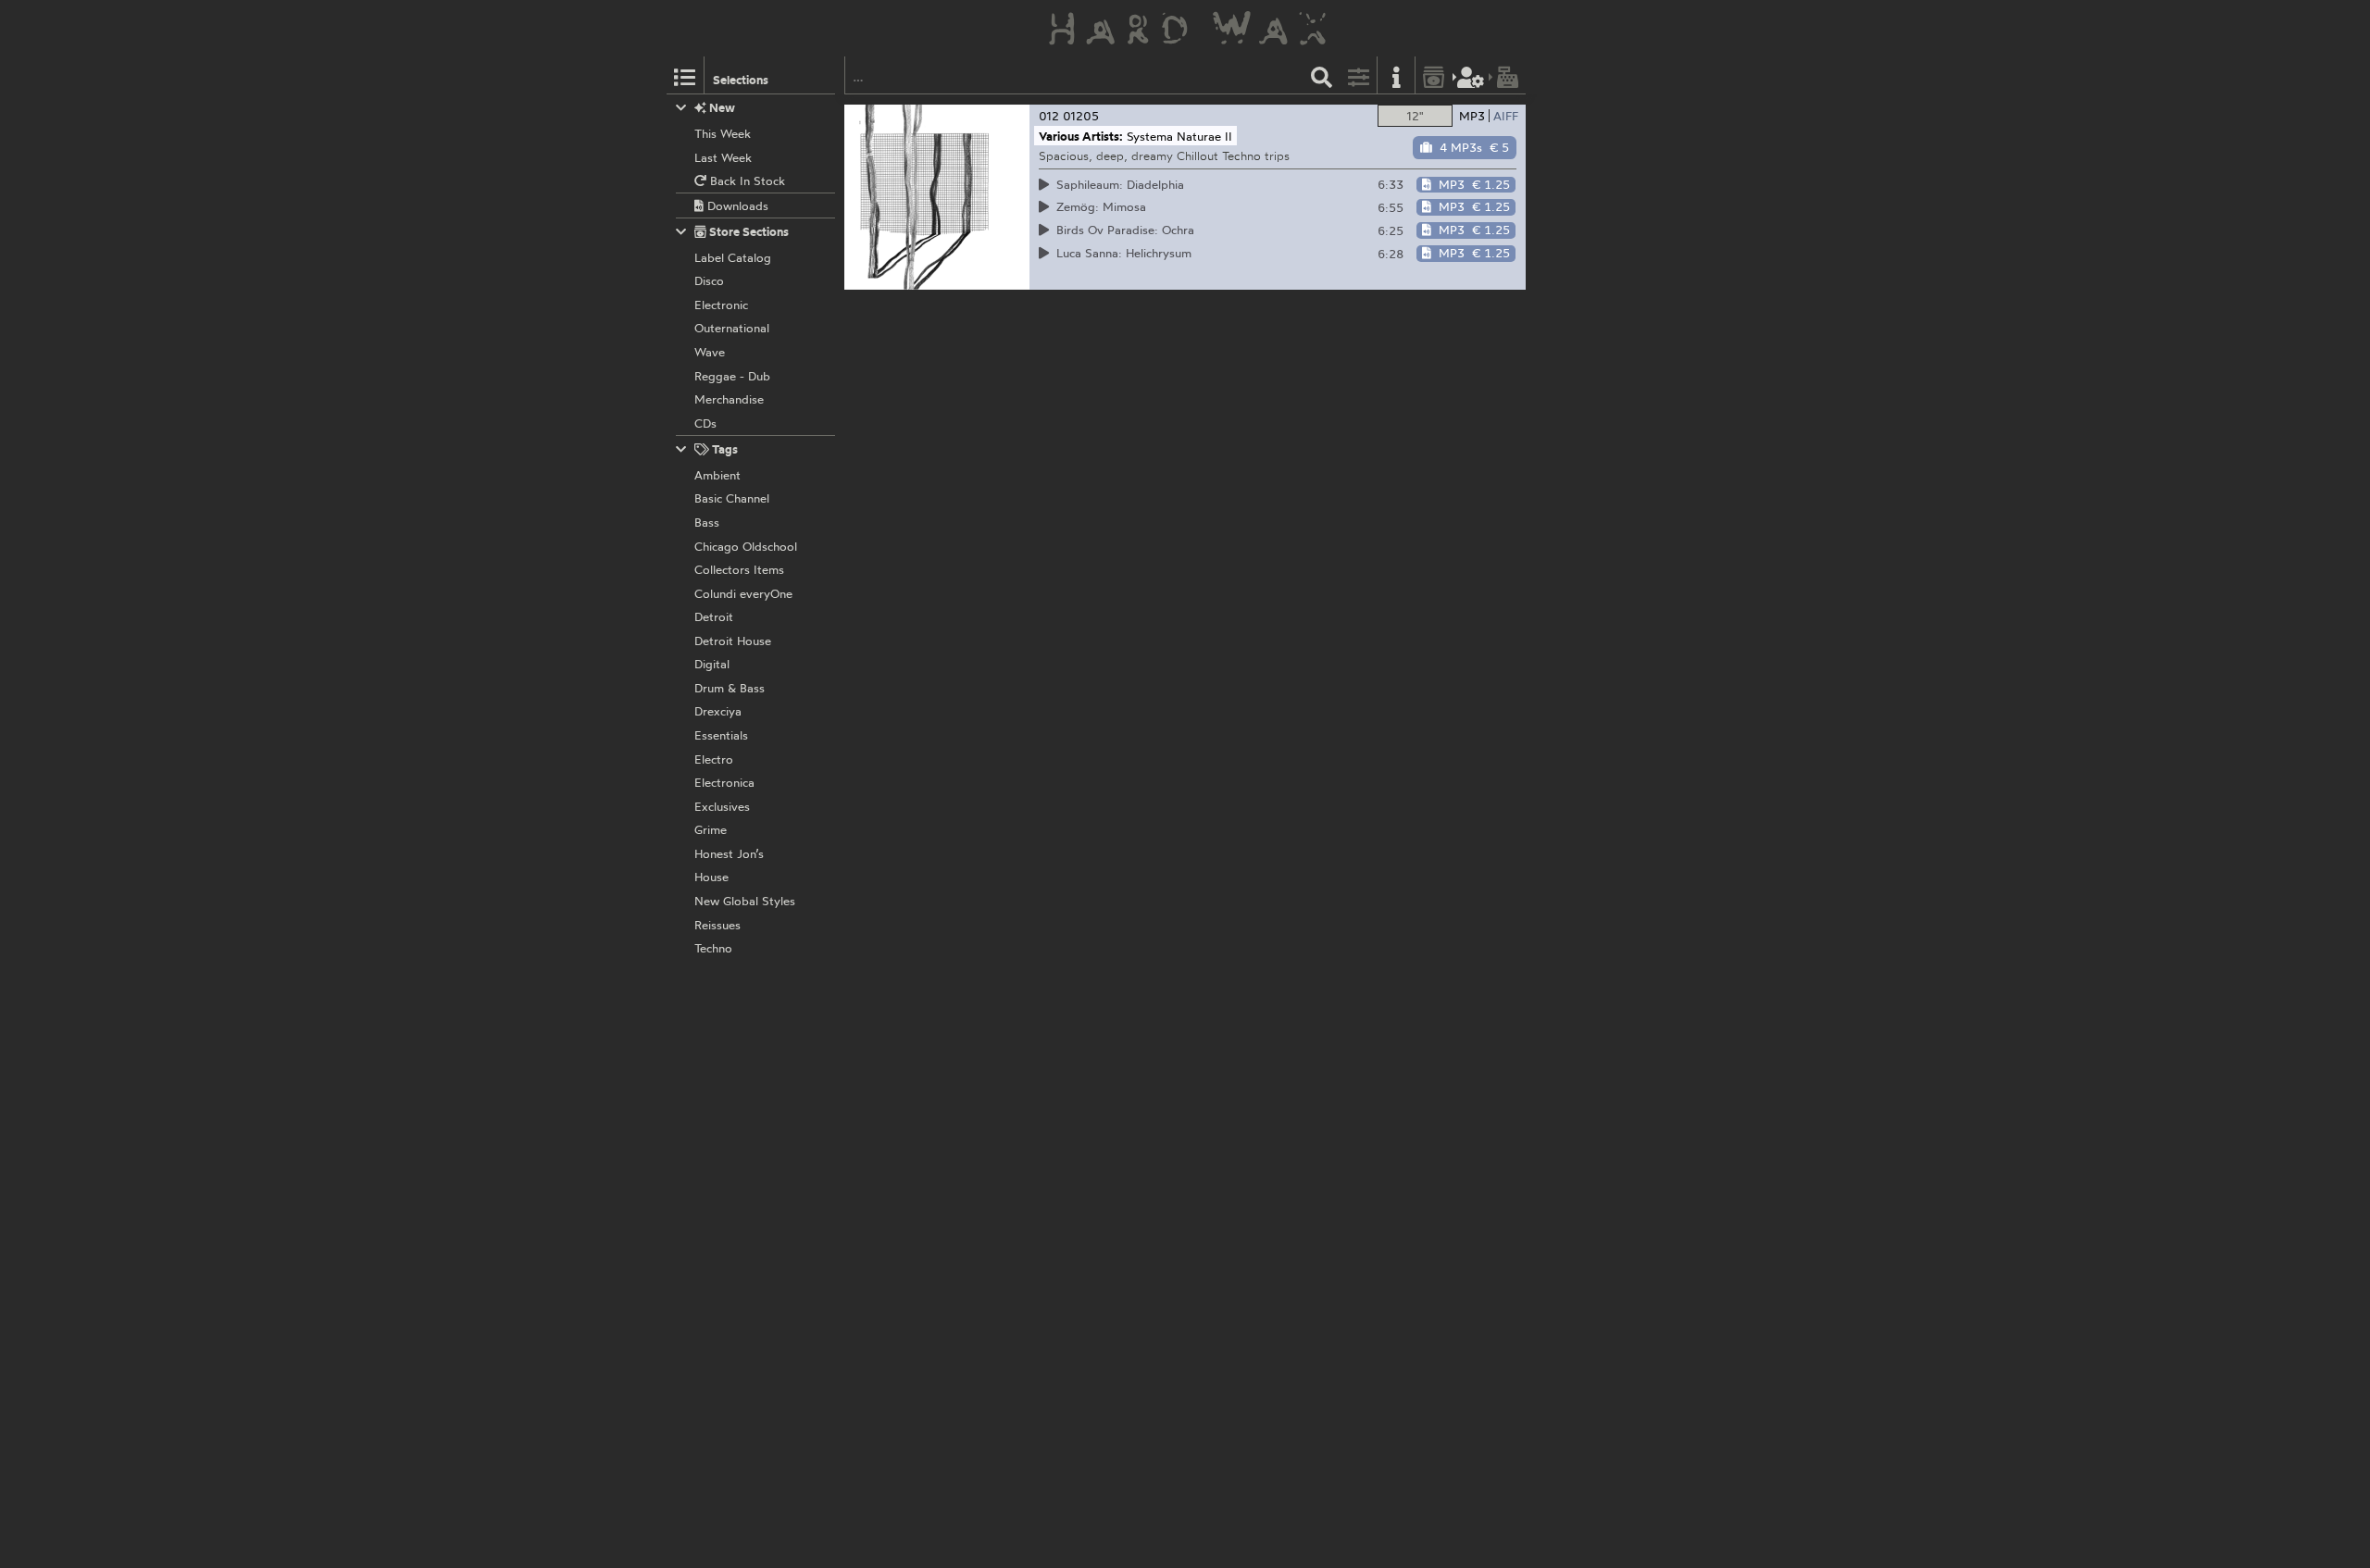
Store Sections (748, 231)
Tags (723, 449)
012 (1049, 116)
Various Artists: (1081, 136)
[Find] (1322, 75)
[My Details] (1471, 75)
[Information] (1396, 75)
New (721, 107)
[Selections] (685, 75)
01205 (1081, 116)
